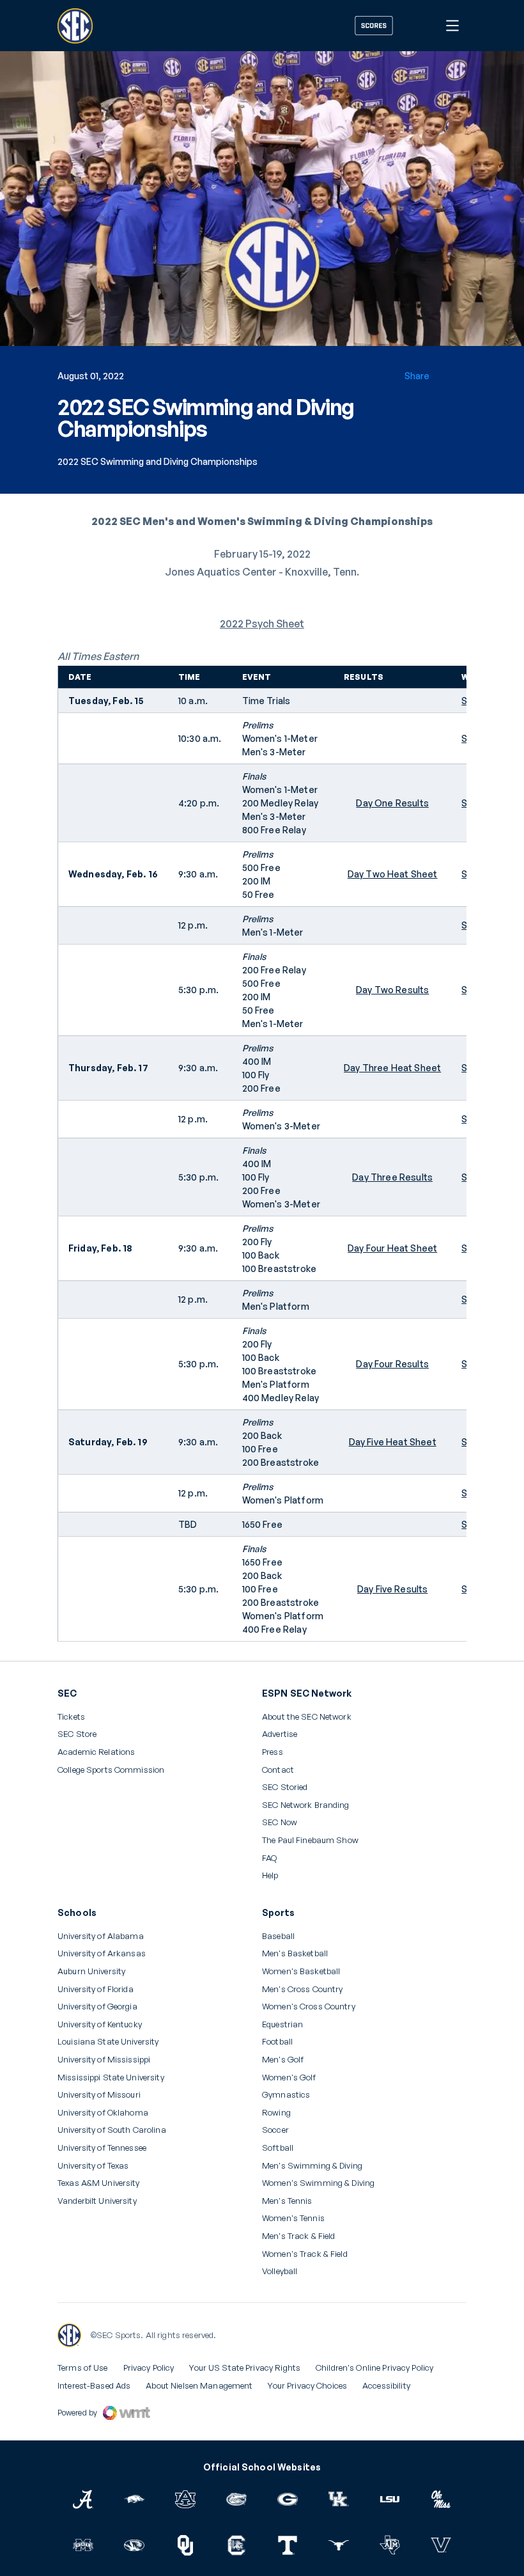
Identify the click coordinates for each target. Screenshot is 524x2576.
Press (273, 1752)
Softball (278, 2148)
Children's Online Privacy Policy (374, 2368)
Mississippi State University (111, 2077)
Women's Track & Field (305, 2254)
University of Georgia (97, 2007)
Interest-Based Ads (94, 2385)
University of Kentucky (100, 2024)
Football (277, 2042)
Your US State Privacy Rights (245, 2368)
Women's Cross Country (309, 2007)
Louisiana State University (108, 2042)
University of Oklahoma (103, 2113)
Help (270, 1876)
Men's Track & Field (298, 2236)
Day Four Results (392, 1364)
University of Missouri (99, 2095)
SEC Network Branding (306, 1805)
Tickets (71, 1717)
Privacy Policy (149, 2368)
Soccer (275, 2130)
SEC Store (77, 1734)
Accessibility (386, 2385)
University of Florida (96, 1989)
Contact (278, 1770)
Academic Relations (96, 1752)
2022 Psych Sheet (262, 624)
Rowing (276, 2113)
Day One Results (392, 803)
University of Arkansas (102, 1953)
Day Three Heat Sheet (392, 1068)
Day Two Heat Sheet (393, 874)
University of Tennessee (102, 2148)
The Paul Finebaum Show (310, 1840)
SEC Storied (285, 1787)
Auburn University (91, 1971)
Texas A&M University (99, 2183)
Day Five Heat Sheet (393, 1442)
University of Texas (93, 2166)
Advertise (280, 1734)
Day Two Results (392, 990)
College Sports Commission (111, 1770)
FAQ (269, 1858)
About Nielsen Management (199, 2385)
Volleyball (280, 2271)
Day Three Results (392, 1177)
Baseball (278, 1936)
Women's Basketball (301, 1971)
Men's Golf (283, 2060)
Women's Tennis (293, 2218)
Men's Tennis (287, 2201)
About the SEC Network (307, 1717)
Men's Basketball (295, 1953)
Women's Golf (289, 2077)
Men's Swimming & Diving (312, 2166)
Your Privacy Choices (307, 2385)
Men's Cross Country (302, 1989)
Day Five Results (393, 1589)
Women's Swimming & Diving (318, 2183)
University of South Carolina (112, 2130)
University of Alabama (101, 1936)
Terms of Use (83, 2368)
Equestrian (282, 2024)
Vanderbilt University (97, 2201)
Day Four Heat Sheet (392, 1248)
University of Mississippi (104, 2060)
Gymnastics (286, 2095)
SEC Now (280, 1822)
